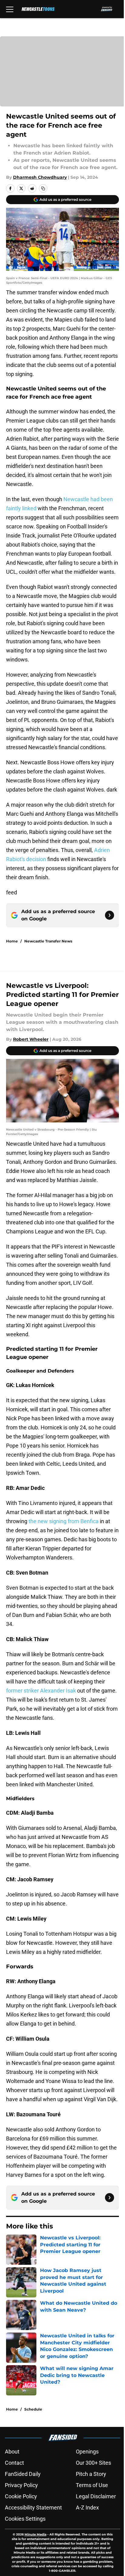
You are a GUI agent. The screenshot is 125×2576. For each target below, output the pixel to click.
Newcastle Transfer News (48, 941)
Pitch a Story (91, 2474)
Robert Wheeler (31, 1039)
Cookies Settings (25, 2519)
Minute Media (35, 2534)
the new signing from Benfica (64, 1521)
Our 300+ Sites (93, 2463)
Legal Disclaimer (96, 2496)
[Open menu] (10, 9)
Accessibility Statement (33, 2507)
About (12, 2452)
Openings (87, 2452)
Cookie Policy (21, 2496)
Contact (14, 2463)
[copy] (43, 188)
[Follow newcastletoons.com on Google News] (110, 915)
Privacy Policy (21, 2485)
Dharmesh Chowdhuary (40, 177)
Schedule (33, 2409)
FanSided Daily (23, 2474)
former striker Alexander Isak (41, 1691)
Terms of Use (92, 2485)
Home (12, 941)
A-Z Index (87, 2507)
